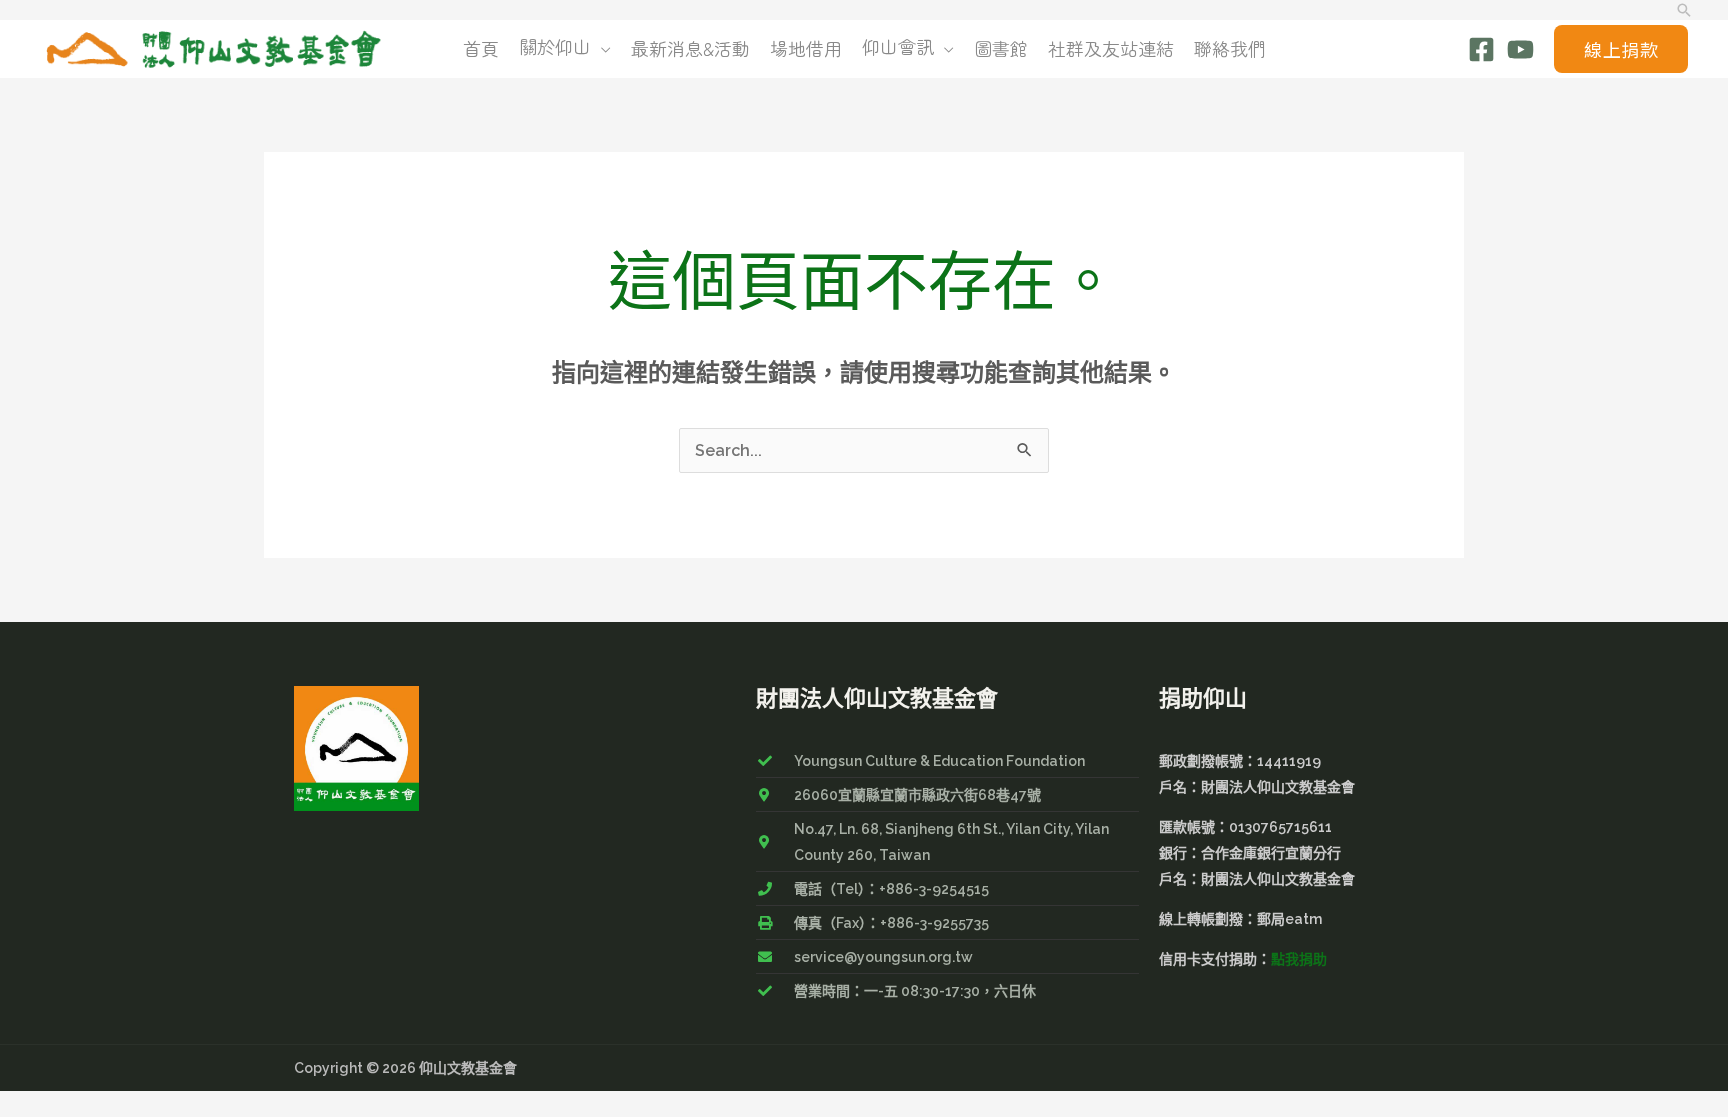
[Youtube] (1520, 49)
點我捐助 (1299, 959)
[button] (1684, 10)
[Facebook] (1481, 49)
